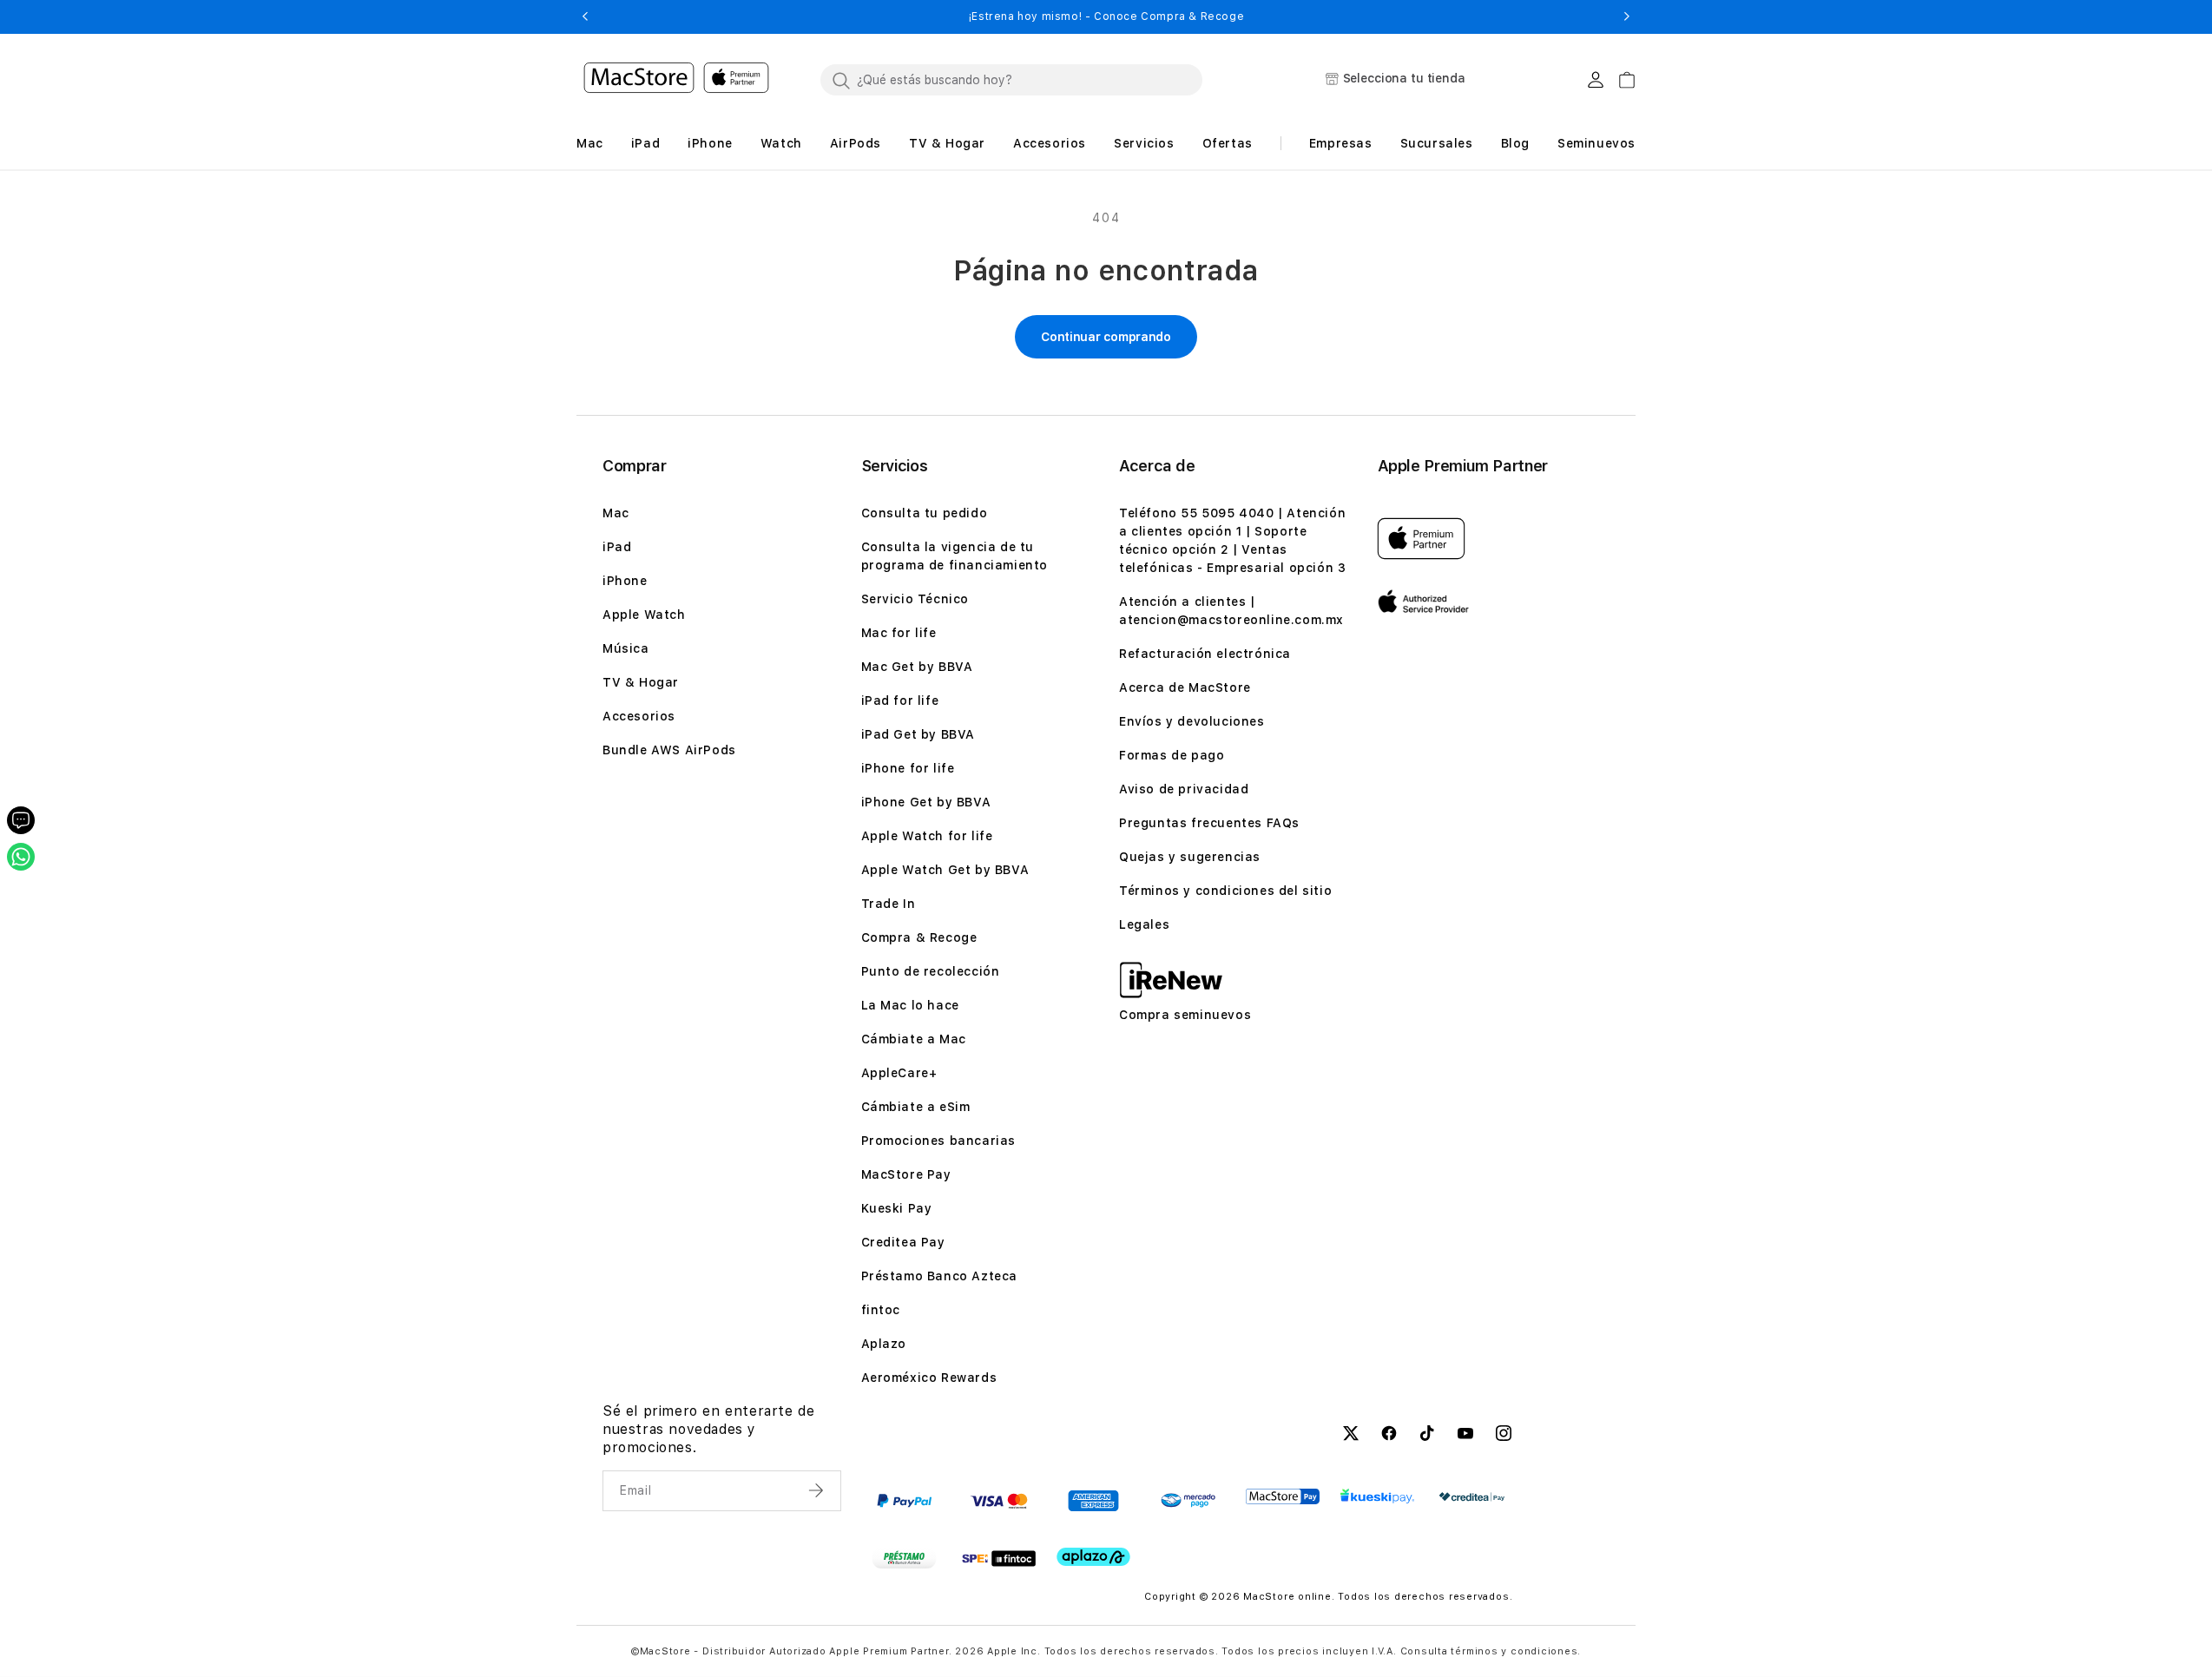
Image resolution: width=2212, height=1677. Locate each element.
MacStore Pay (906, 1174)
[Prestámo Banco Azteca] (904, 1558)
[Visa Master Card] (999, 1501)
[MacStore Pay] (1283, 1496)
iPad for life (900, 700)
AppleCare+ (899, 1073)
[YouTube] (1465, 1436)
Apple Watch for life (927, 836)
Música (626, 648)
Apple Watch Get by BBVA (945, 870)
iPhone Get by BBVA (926, 802)
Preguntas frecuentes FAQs (1209, 823)
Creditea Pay (903, 1242)
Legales (1144, 924)
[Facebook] (1389, 1436)
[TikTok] (1427, 1436)
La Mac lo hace (910, 1005)
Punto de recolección (931, 971)
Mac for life (899, 633)
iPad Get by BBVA (918, 734)
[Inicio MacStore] (676, 80)
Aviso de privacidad (1184, 789)
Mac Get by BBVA (917, 667)
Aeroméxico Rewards (929, 1378)
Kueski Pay (897, 1208)
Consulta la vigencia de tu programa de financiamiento (955, 556)
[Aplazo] (1093, 1557)
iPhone (625, 581)
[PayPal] (904, 1501)
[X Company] (1351, 1436)
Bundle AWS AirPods (669, 750)
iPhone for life (908, 768)
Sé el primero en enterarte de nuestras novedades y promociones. (708, 1429)
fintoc (881, 1310)
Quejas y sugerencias (1190, 857)
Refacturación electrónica (1205, 654)
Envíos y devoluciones (1192, 721)
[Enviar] (818, 1490)
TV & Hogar (641, 682)
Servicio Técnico (915, 599)
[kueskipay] (1377, 1496)
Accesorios (639, 716)
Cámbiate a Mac (914, 1039)
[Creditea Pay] (1472, 1497)
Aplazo (884, 1344)
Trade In (889, 904)
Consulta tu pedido (925, 513)
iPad (617, 547)
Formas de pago (1172, 755)
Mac (616, 513)
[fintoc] (999, 1558)
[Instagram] (1504, 1436)
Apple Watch (644, 615)
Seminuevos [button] (1596, 143)
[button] (585, 16)
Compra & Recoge (919, 937)
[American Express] (1093, 1501)
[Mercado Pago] (1188, 1501)
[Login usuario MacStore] (1596, 80)
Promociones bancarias (939, 1141)
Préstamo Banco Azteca (940, 1276)
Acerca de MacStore (1185, 687)
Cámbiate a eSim (916, 1107)
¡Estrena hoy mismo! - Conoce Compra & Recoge (1106, 16)
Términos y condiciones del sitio (1225, 891)
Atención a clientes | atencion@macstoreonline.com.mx (1231, 611)
